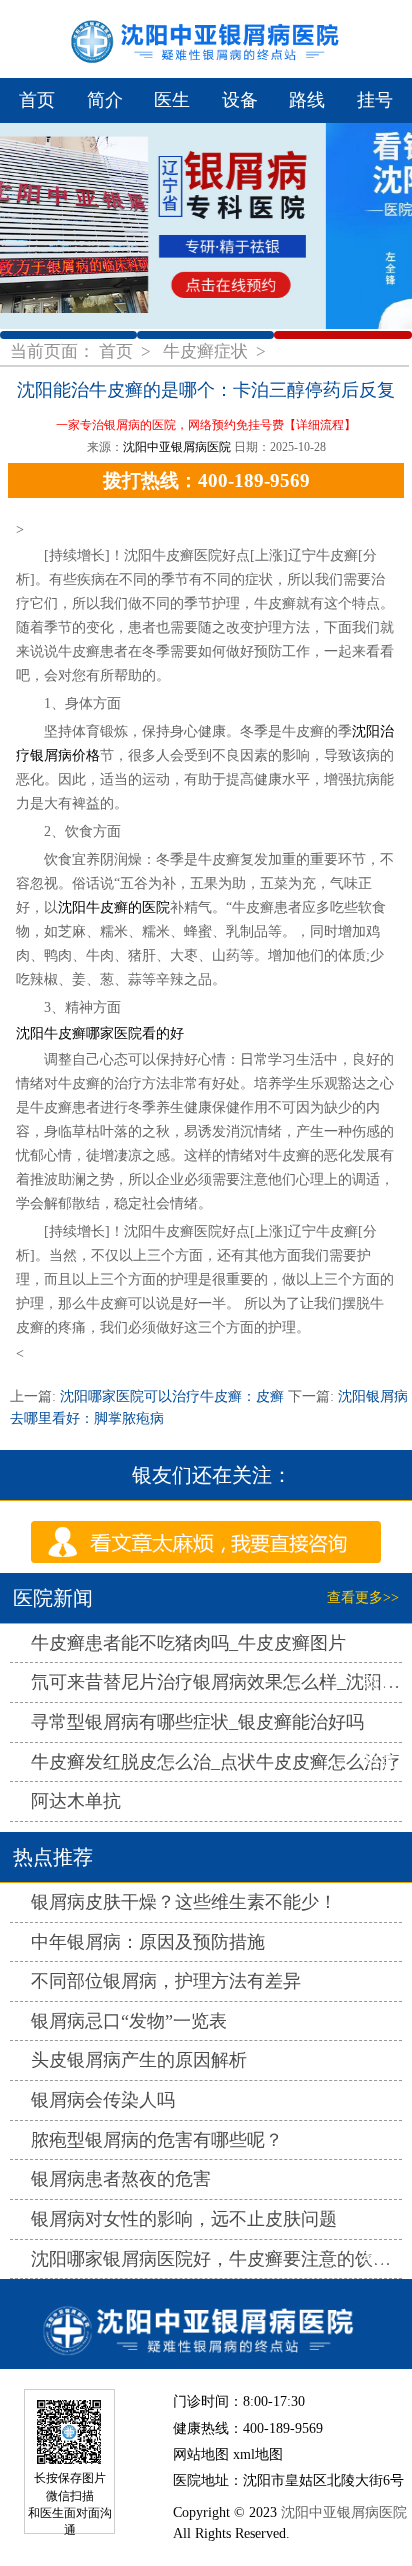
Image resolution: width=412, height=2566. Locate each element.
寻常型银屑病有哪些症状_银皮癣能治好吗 (197, 1722)
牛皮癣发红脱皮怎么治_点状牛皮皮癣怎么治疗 (215, 1762)
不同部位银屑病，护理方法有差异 (166, 1981)
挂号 (375, 100)
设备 (240, 100)
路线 (307, 100)
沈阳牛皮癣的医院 (114, 907)
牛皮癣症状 (207, 351)
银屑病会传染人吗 (103, 2100)
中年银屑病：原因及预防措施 (148, 1942)
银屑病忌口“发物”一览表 (129, 2021)
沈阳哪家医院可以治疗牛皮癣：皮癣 (172, 1396)
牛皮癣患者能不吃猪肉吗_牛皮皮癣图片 (188, 1643)
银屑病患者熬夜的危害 (121, 2179)
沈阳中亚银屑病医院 (177, 447)
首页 (37, 100)
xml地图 (258, 2454)
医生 (172, 100)
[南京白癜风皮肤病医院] (206, 39)
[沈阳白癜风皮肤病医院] (206, 2324)
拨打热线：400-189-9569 (206, 480)
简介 (105, 100)
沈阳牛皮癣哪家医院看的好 (100, 1033)
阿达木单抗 (76, 1801)
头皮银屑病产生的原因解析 (139, 2060)
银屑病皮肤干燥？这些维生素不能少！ (184, 1902)
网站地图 (201, 2454)
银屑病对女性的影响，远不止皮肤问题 (184, 2219)
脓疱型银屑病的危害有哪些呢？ (157, 2140)
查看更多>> (363, 1597)
